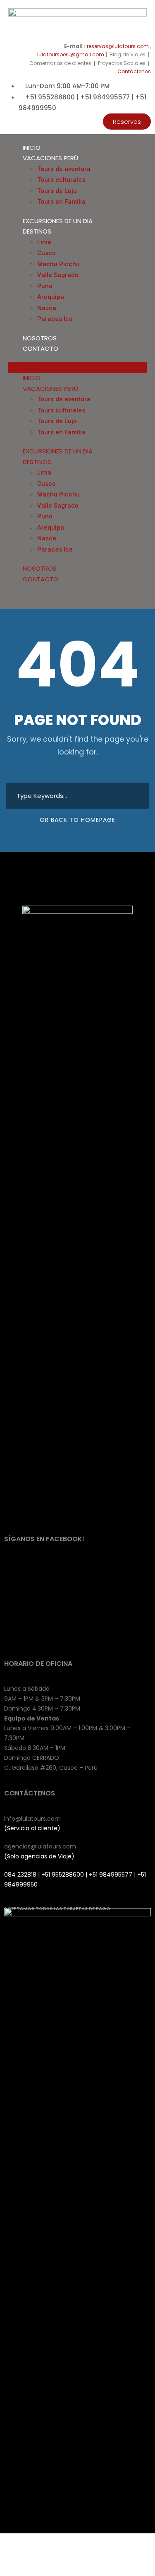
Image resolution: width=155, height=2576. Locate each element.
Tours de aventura (64, 169)
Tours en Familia (61, 202)
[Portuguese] (139, 583)
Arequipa (51, 297)
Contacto (41, 348)
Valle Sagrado (58, 275)
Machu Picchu (58, 264)
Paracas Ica (55, 319)
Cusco (46, 253)
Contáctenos (134, 71)
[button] (127, 122)
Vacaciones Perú (50, 158)
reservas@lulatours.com (118, 46)
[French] (122, 583)
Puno (45, 286)
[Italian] (131, 583)
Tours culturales (61, 180)
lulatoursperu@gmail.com (71, 54)
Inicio (32, 148)
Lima (44, 242)
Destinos (37, 231)
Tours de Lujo (57, 191)
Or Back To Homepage (77, 820)
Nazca (47, 308)
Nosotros (40, 338)
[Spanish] (147, 583)
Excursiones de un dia (58, 221)
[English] (114, 583)
